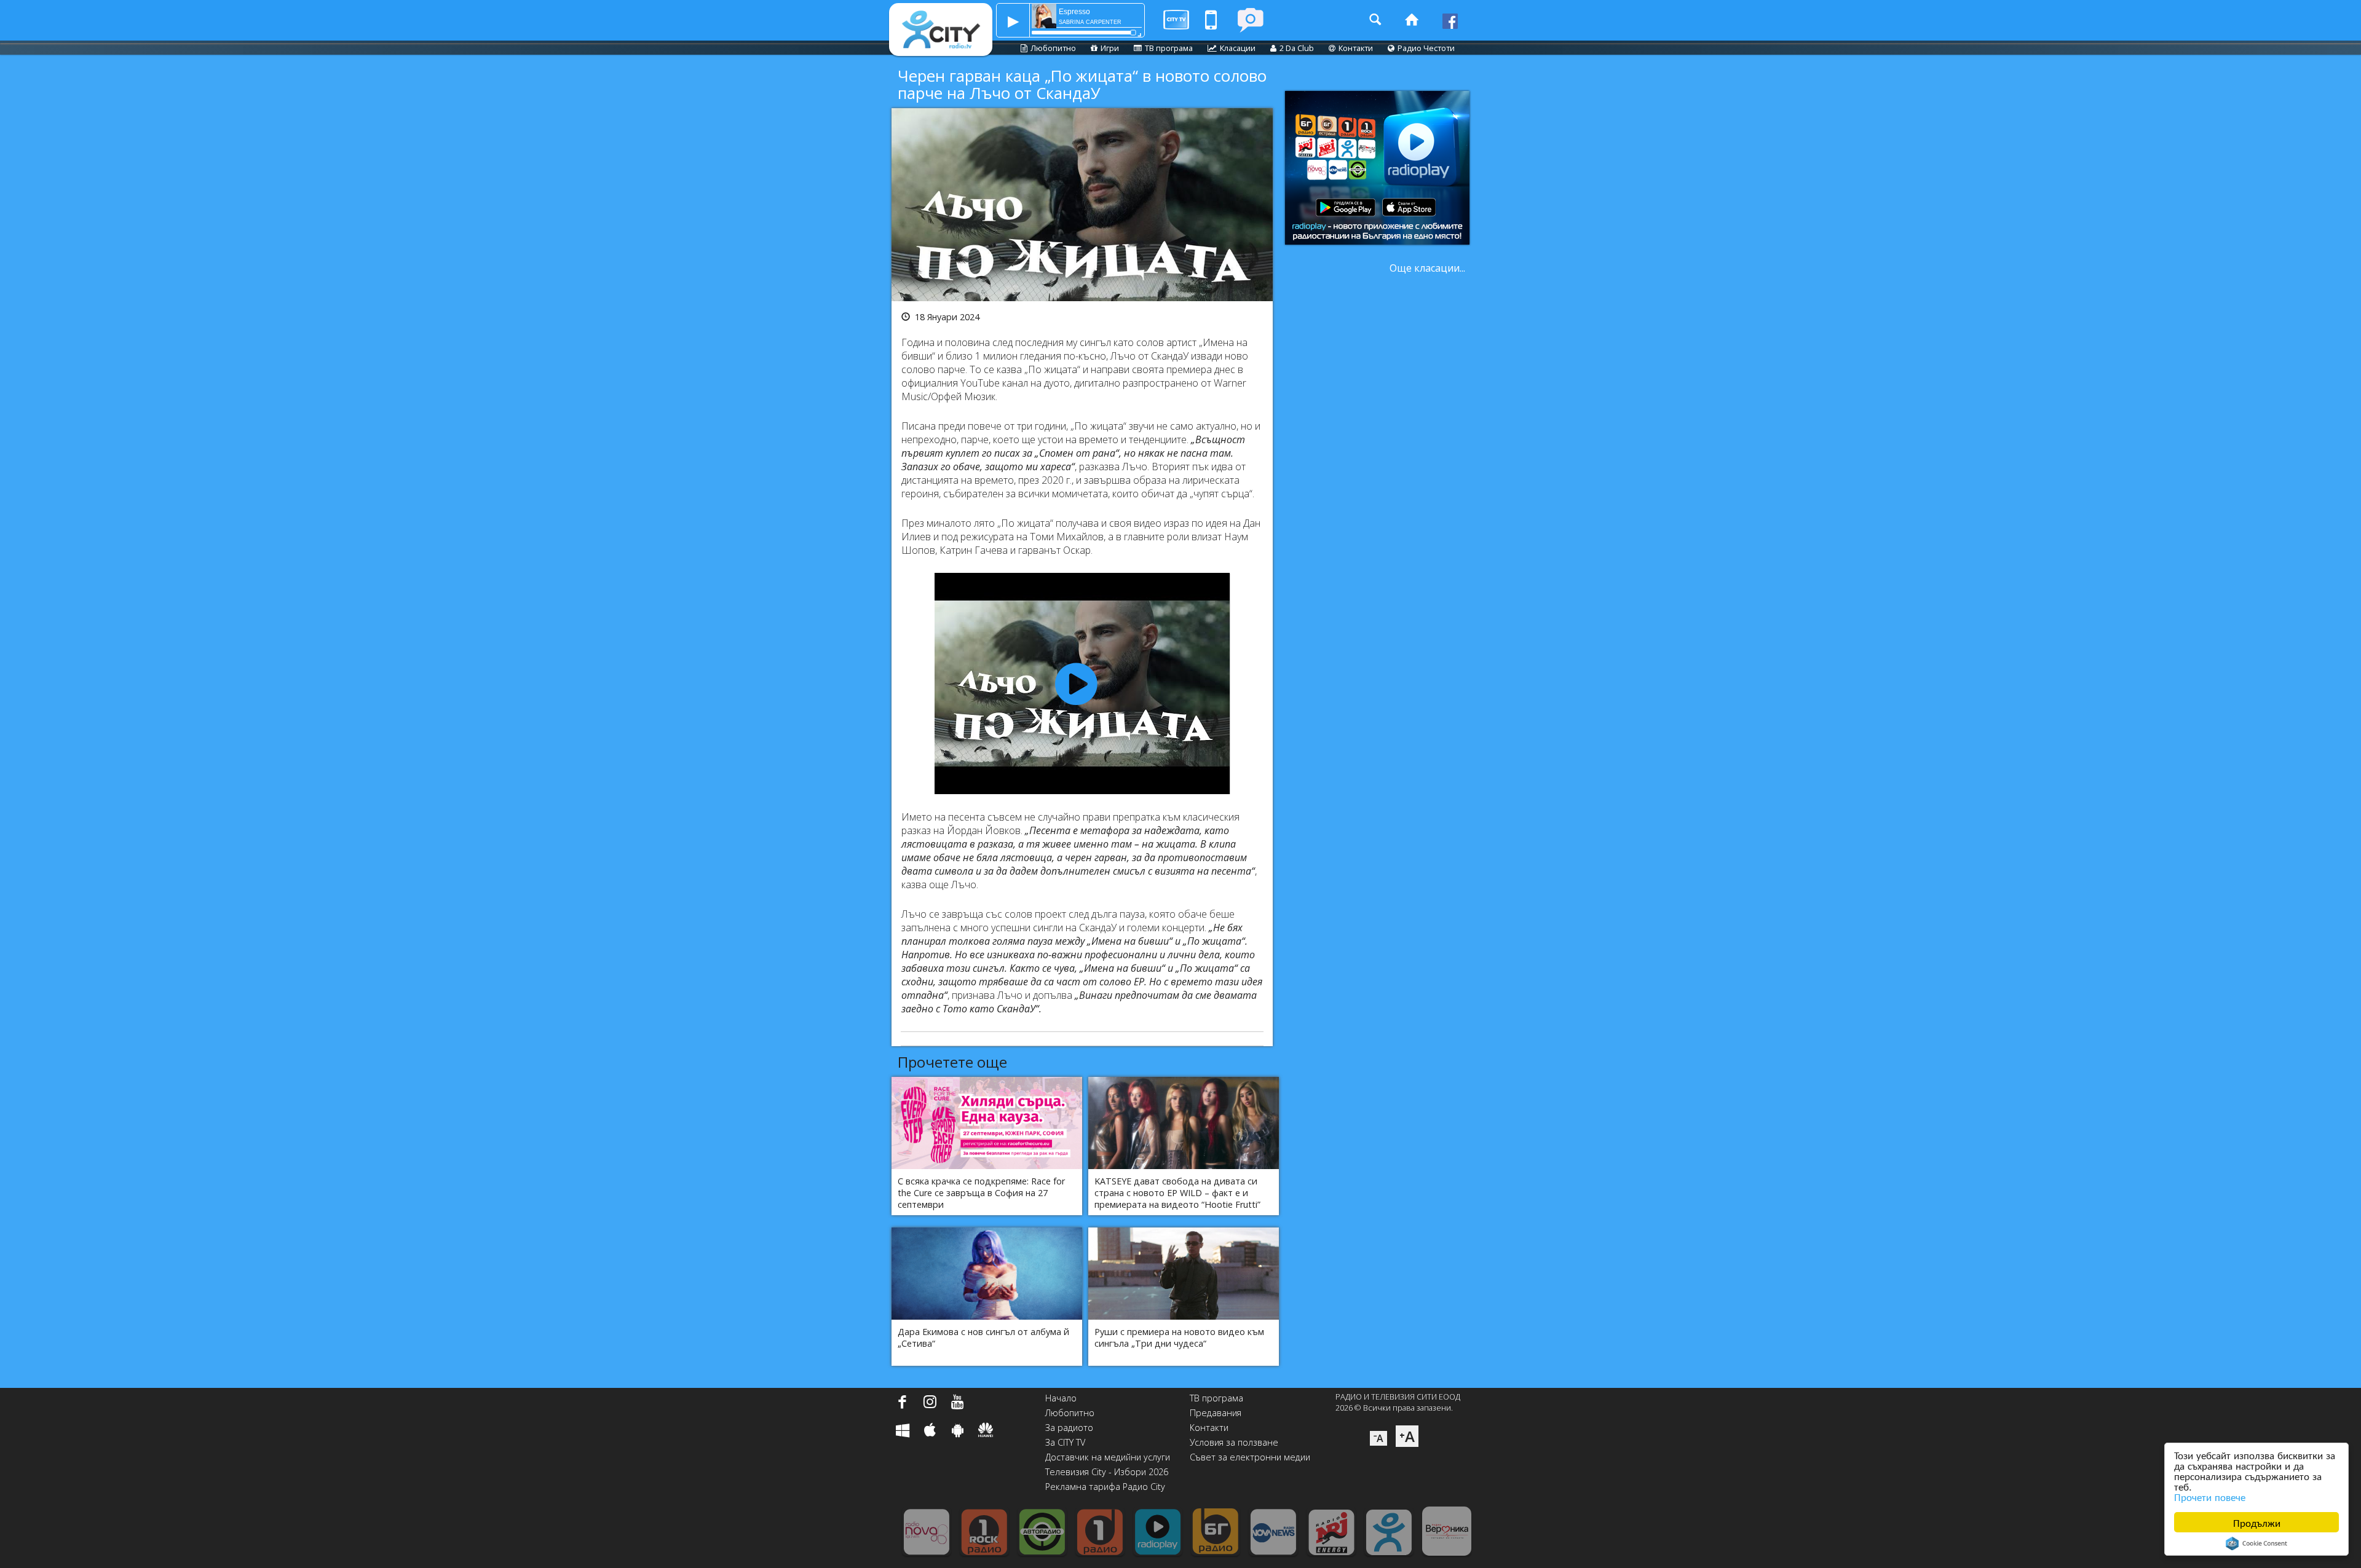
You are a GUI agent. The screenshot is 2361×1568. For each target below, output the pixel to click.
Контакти (1356, 48)
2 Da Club (1297, 48)
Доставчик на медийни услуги (1108, 1457)
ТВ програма (1169, 48)
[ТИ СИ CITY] (1250, 20)
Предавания (1216, 1413)
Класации (1238, 48)
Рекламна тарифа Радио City (1105, 1487)
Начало (1061, 1398)
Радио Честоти (1426, 48)
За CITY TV (1065, 1442)
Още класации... (1427, 268)
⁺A (1407, 1436)
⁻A (1378, 1438)
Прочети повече (2210, 1496)
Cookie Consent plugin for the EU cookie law (2256, 1543)
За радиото (1069, 1428)
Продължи (2257, 1522)
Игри (1110, 48)
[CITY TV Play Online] (1176, 20)
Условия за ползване (1234, 1442)
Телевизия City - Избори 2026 (1107, 1472)
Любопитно (1053, 48)
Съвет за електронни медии (1250, 1457)
